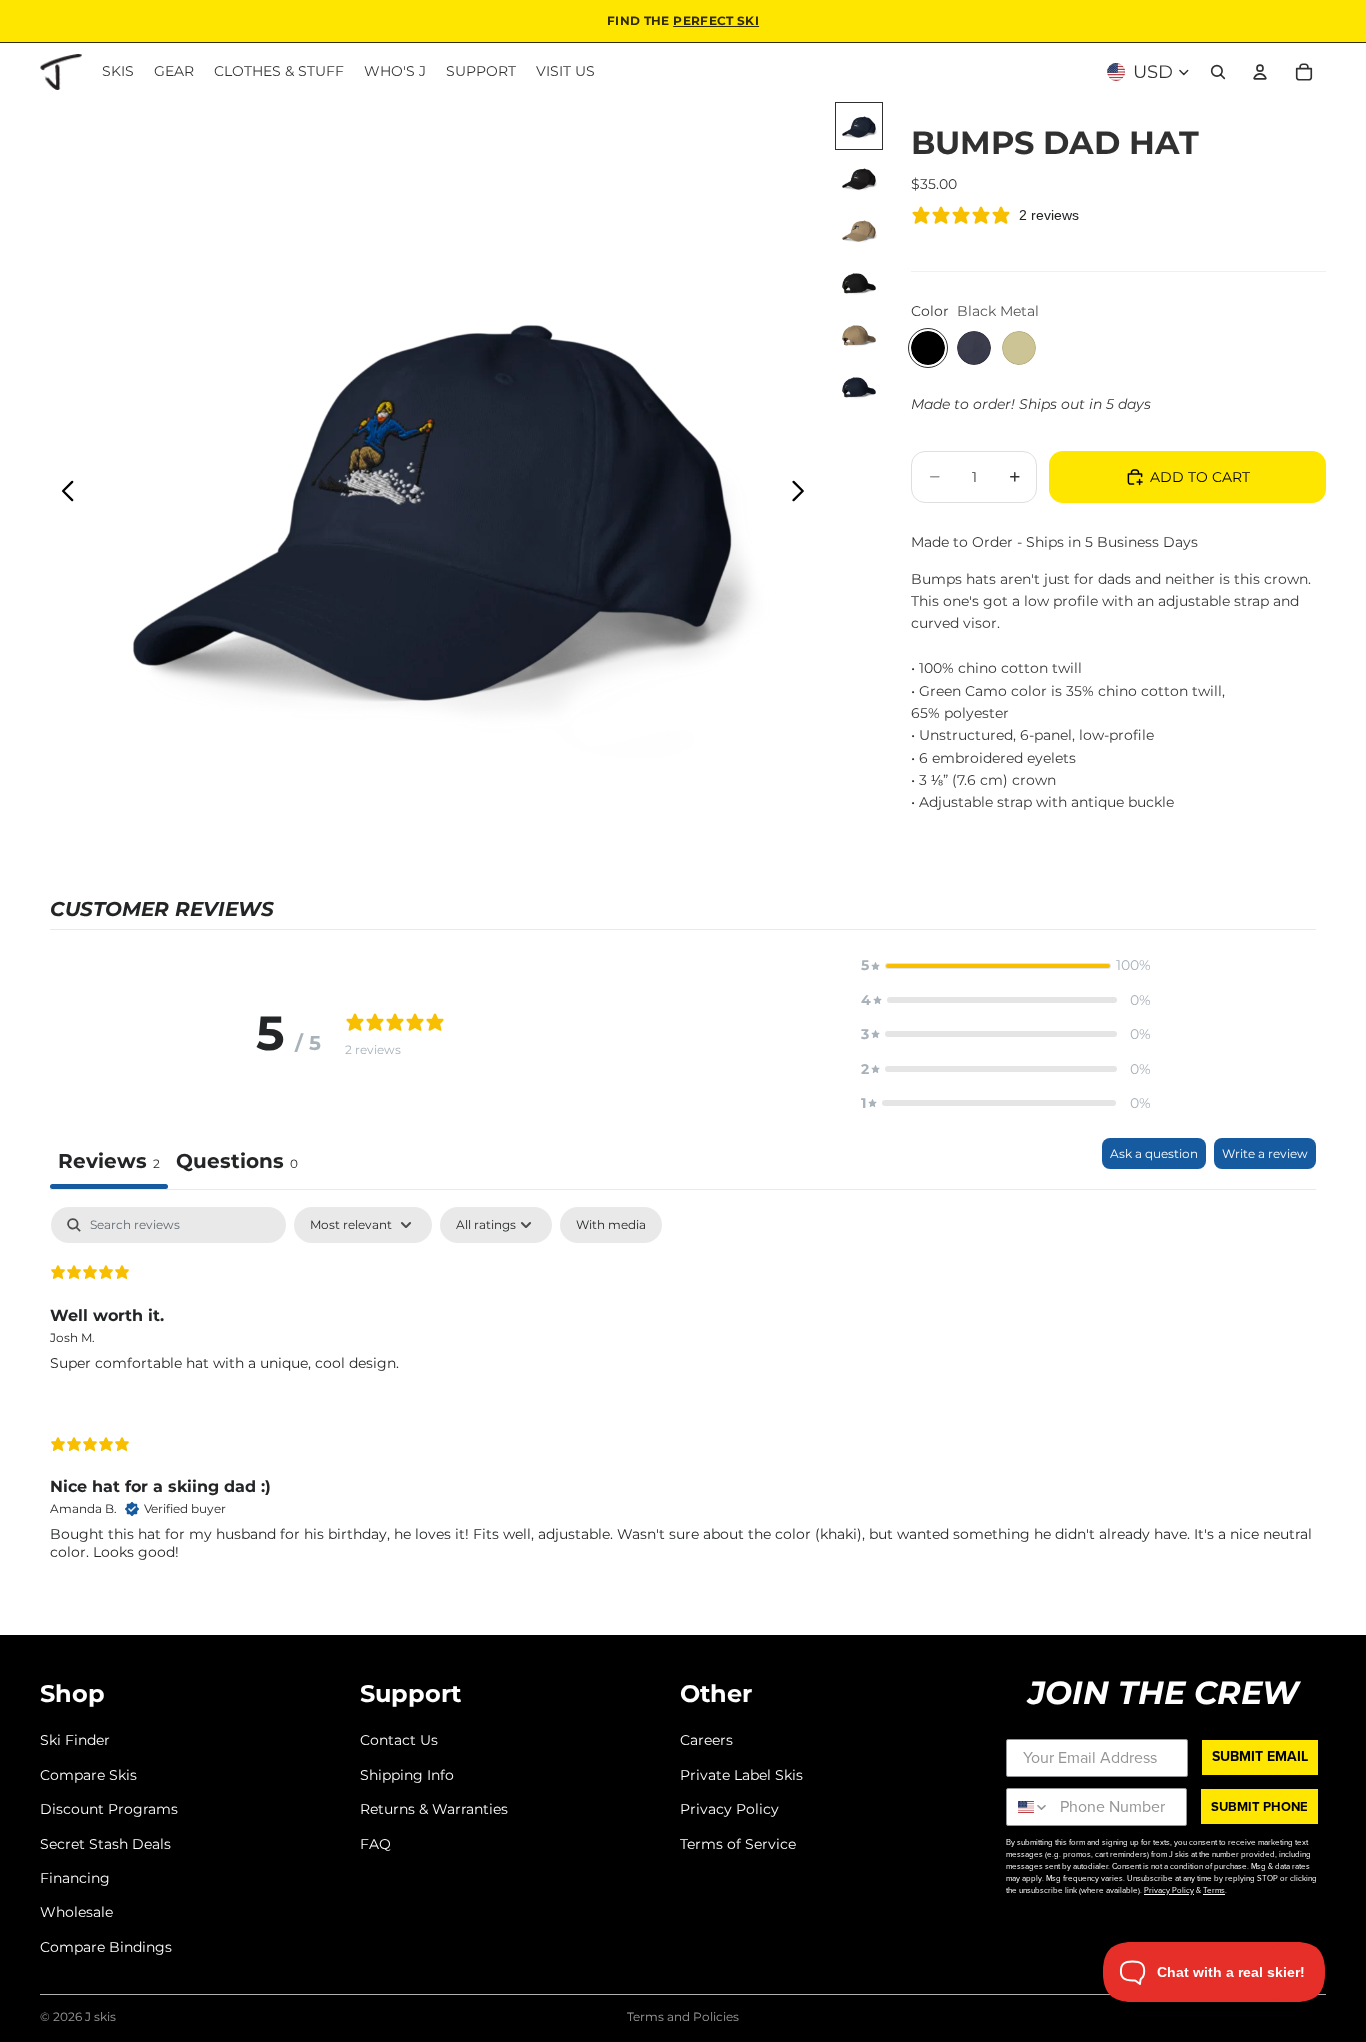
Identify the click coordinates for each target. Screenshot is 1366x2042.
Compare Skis (88, 1774)
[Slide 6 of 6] (859, 386)
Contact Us (399, 1740)
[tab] (237, 1163)
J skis (100, 2016)
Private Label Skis (741, 1774)
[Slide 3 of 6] (859, 230)
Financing (75, 1878)
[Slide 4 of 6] (859, 282)
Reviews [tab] (109, 1161)
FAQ (375, 1843)
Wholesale (76, 1912)
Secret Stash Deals (105, 1843)
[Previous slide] (62, 494)
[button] (1006, 965)
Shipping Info (407, 1774)
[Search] (1218, 72)
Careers (706, 1740)
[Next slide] (803, 494)
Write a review (1265, 1153)
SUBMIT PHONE (1259, 1806)
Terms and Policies (683, 2016)
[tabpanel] (683, 1400)
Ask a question (1154, 1153)
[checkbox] (611, 1225)
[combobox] (1028, 1807)
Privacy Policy (729, 1809)
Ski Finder (75, 1740)
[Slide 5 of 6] (859, 334)
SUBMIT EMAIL (1260, 1756)
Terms (1214, 1890)
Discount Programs (109, 1809)
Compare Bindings (106, 1946)
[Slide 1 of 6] (859, 126)
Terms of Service (738, 1843)
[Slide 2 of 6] (859, 178)
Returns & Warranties (434, 1809)
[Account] (1260, 72)
